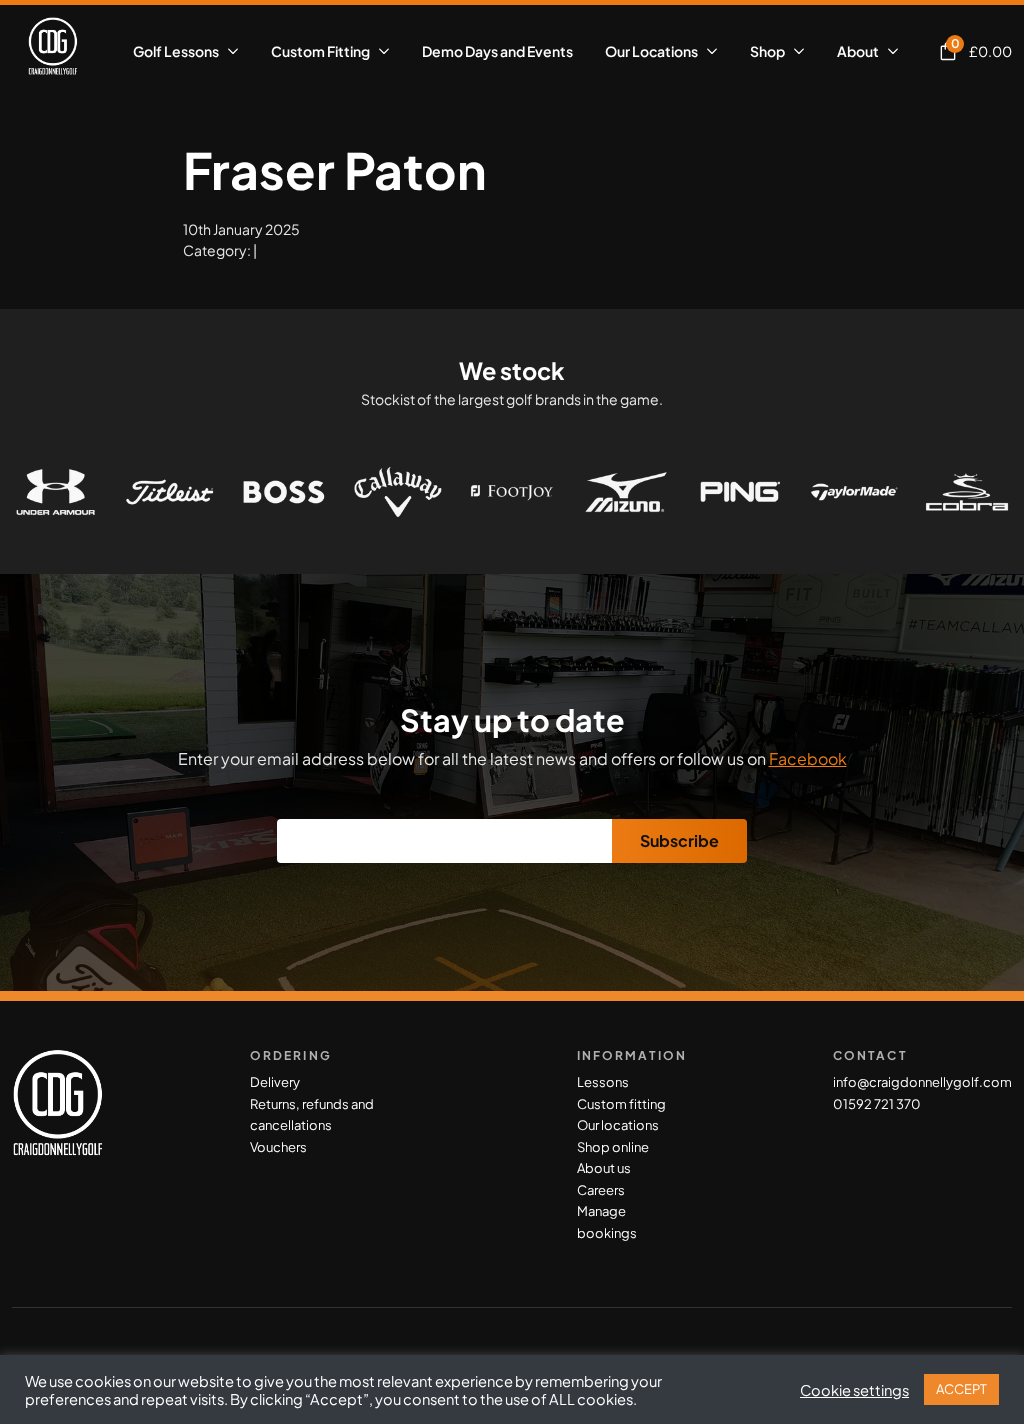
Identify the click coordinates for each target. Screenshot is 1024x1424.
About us (604, 1168)
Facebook (808, 758)
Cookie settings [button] (854, 1390)
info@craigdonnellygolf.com (922, 1082)
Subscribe (679, 840)
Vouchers (278, 1147)
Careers (601, 1190)
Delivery (275, 1082)
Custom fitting (621, 1104)
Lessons (603, 1082)
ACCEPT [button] (961, 1389)
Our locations (618, 1125)
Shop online (613, 1147)
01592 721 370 (877, 1104)
